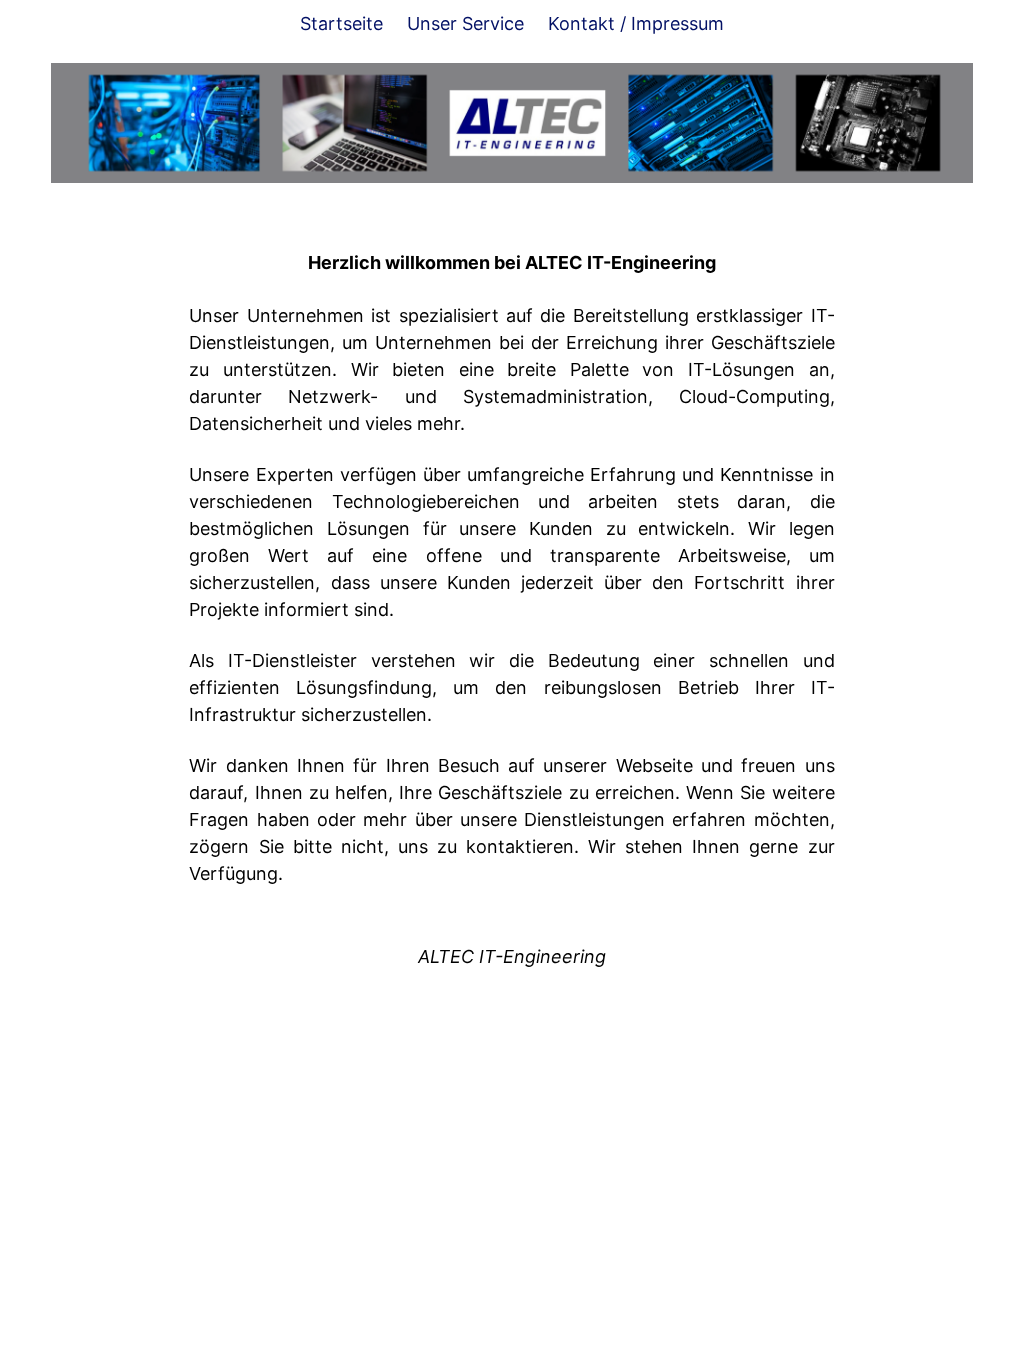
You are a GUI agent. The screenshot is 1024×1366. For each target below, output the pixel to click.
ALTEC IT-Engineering (512, 956)
